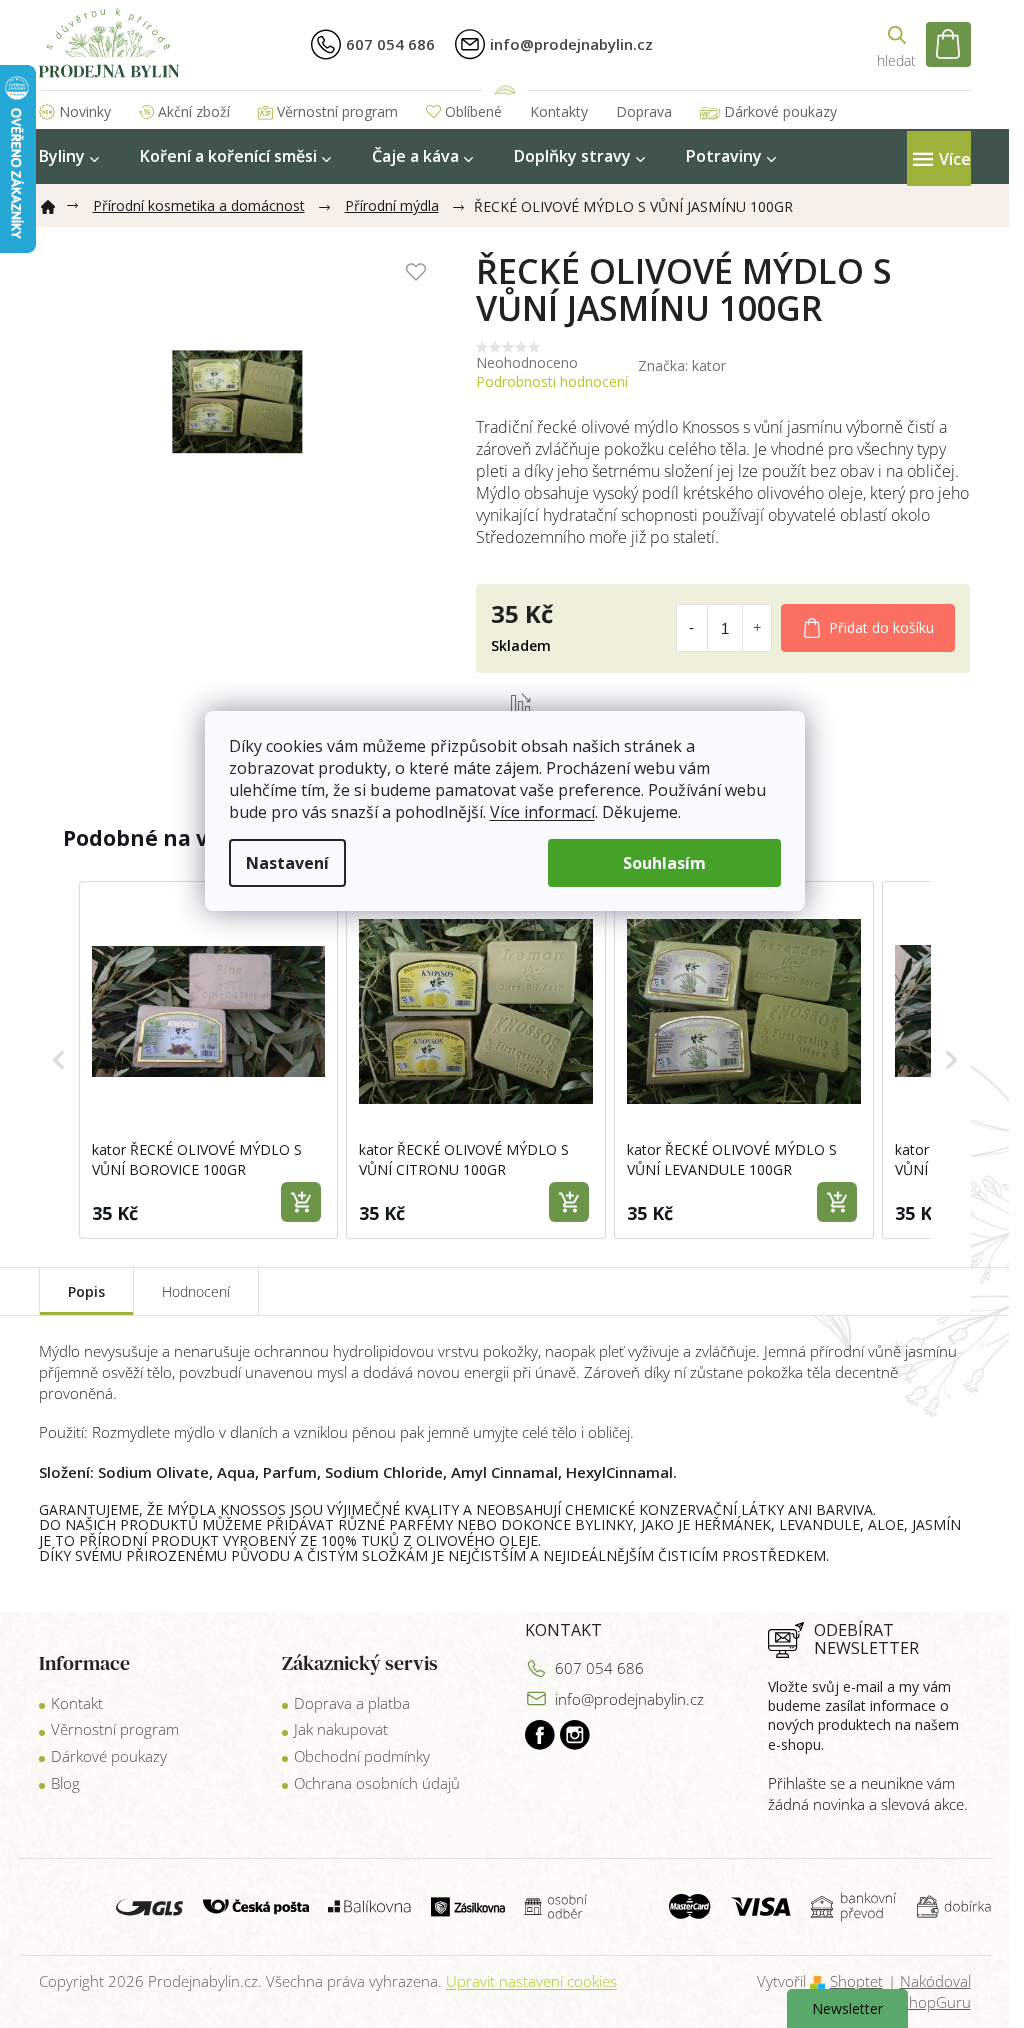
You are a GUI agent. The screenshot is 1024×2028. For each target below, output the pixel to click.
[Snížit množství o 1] (691, 628)
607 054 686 (599, 1668)
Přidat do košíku (881, 627)
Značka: (682, 365)
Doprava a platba (352, 1703)
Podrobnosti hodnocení (552, 381)
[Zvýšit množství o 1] (757, 628)
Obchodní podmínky (362, 1756)
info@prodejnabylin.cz (629, 1699)
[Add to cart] (301, 1202)
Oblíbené (473, 111)
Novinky (85, 111)
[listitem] (209, 1060)
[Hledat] (897, 44)
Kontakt (77, 1703)
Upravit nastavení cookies (531, 1981)
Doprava (644, 111)
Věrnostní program (337, 111)
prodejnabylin (575, 1735)
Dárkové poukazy (780, 111)
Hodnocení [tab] (196, 1291)
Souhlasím (664, 863)
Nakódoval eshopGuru (932, 1991)
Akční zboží (194, 111)
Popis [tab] (86, 1291)
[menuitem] (69, 156)
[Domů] (56, 203)
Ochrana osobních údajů (377, 1783)
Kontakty (559, 111)
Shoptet (856, 1981)
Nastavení (287, 863)
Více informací (542, 812)
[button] (59, 1060)
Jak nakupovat (341, 1729)
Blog (65, 1783)
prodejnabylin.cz (540, 1735)
